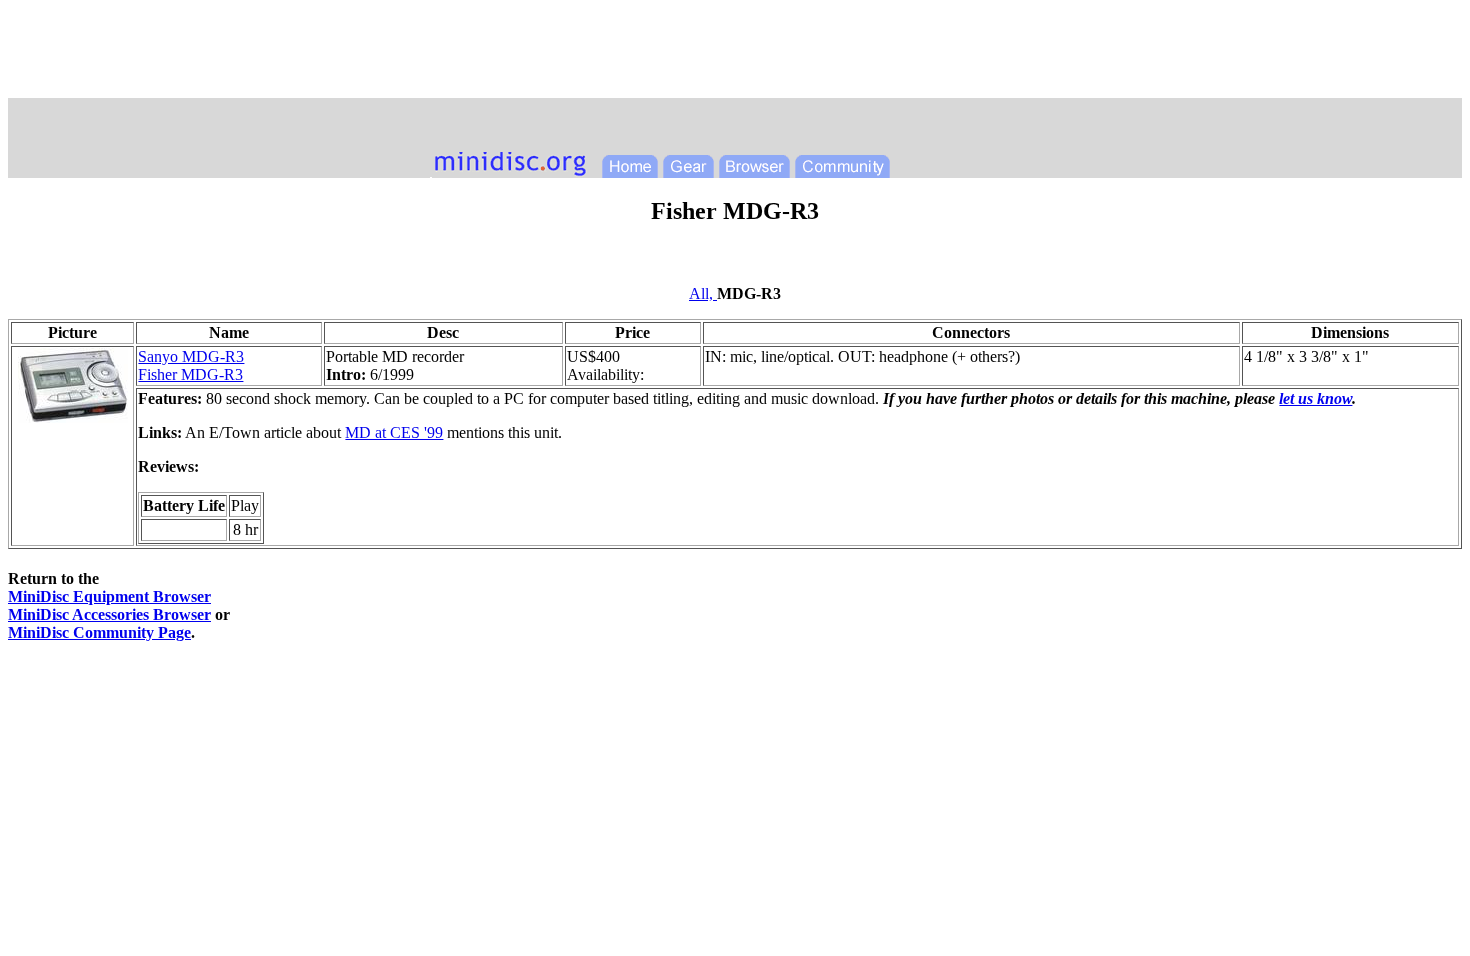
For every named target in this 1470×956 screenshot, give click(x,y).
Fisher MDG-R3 (190, 374)
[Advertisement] (735, 53)
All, (703, 293)
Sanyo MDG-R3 (191, 356)
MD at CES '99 (394, 432)
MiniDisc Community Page (99, 632)
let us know (1315, 398)
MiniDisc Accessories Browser (109, 614)
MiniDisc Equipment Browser (109, 596)
